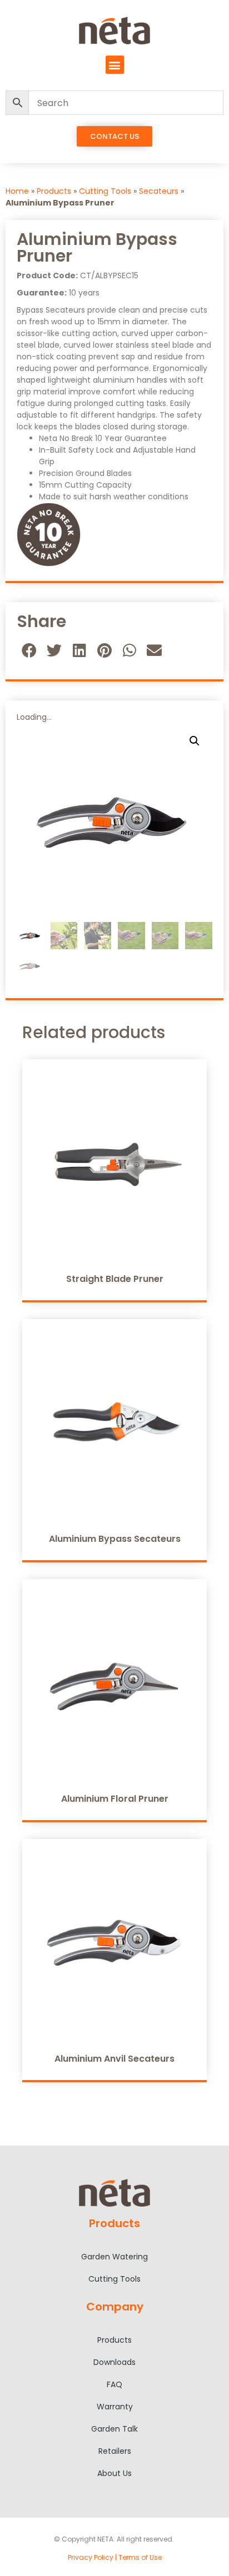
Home (17, 191)
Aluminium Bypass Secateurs (115, 1539)
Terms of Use (140, 2557)
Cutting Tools (105, 191)
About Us (114, 2473)
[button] (115, 65)
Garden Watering (114, 2257)
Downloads (114, 2362)
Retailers (115, 2451)
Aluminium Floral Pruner (115, 1799)
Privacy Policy (91, 2557)
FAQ (114, 2384)
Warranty (115, 2407)
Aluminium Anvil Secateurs (114, 2059)
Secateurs (159, 191)
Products (54, 191)
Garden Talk (114, 2429)
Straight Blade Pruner (115, 1279)
